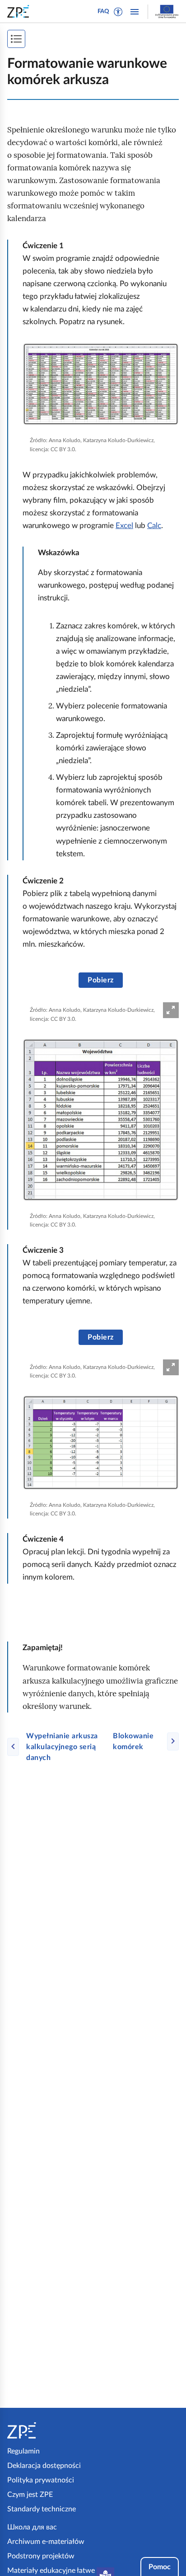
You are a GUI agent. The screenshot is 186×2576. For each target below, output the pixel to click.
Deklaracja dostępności (44, 2466)
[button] (118, 12)
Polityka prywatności (41, 2480)
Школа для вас (32, 2527)
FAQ (103, 12)
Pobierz (100, 980)
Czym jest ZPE (30, 2495)
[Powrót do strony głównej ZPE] (20, 11)
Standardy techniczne (42, 2509)
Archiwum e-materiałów (46, 2542)
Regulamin (23, 2451)
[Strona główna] (48, 2430)
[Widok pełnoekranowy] (171, 1010)
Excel (124, 526)
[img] (101, 384)
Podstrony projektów (41, 2556)
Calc (154, 526)
